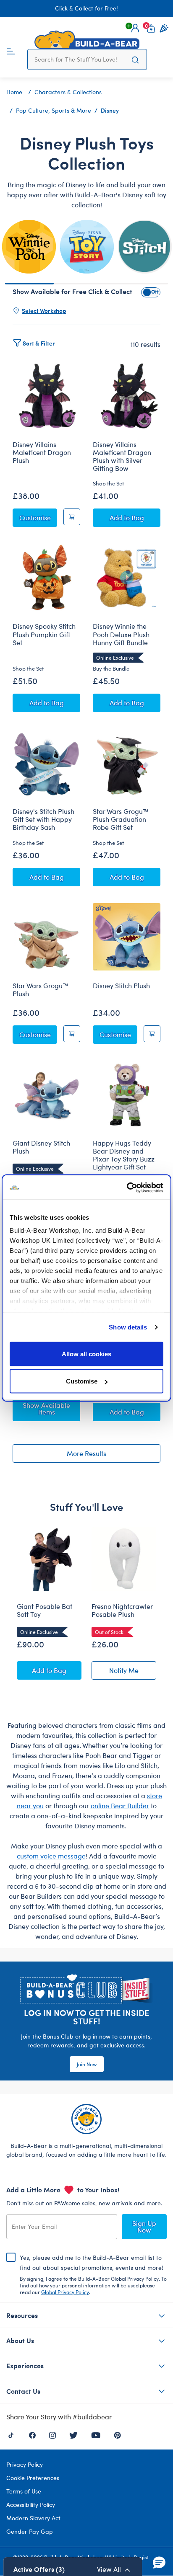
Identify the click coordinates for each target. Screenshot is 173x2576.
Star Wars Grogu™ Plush (41, 990)
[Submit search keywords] (135, 59)
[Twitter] (73, 2434)
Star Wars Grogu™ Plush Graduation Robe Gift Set (121, 819)
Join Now (87, 2064)
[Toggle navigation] (11, 50)
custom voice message (51, 1856)
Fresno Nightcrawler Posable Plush (122, 1610)
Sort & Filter (39, 343)
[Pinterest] (117, 2434)
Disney (110, 110)
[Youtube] (96, 2434)
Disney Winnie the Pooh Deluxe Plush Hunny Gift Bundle (121, 634)
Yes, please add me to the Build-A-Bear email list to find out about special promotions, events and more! (93, 2274)
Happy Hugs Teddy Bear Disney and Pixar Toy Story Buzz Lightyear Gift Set (124, 1155)
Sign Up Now (144, 2226)
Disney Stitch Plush (121, 986)
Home (14, 92)
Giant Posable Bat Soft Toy (45, 1610)
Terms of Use (24, 2491)
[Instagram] (52, 2434)
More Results (86, 1453)
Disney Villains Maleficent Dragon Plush (42, 452)
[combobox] (79, 59)
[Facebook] (32, 2434)
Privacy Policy (25, 2464)
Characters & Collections (68, 92)
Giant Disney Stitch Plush (41, 1147)
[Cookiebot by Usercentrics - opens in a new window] (127, 1188)
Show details (128, 1327)
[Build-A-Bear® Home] (87, 40)
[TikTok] (11, 2434)
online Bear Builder (120, 1806)
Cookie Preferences (33, 2478)
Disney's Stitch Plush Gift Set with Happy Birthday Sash (43, 819)
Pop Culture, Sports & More (54, 110)
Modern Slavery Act (33, 2518)
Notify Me (133, 1672)
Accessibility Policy (31, 2505)
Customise (82, 1381)
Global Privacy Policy (65, 2292)
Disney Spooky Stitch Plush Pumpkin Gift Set (44, 634)
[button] (135, 28)
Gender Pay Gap (30, 2531)
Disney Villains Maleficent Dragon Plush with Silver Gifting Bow (122, 456)
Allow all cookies (86, 1354)
